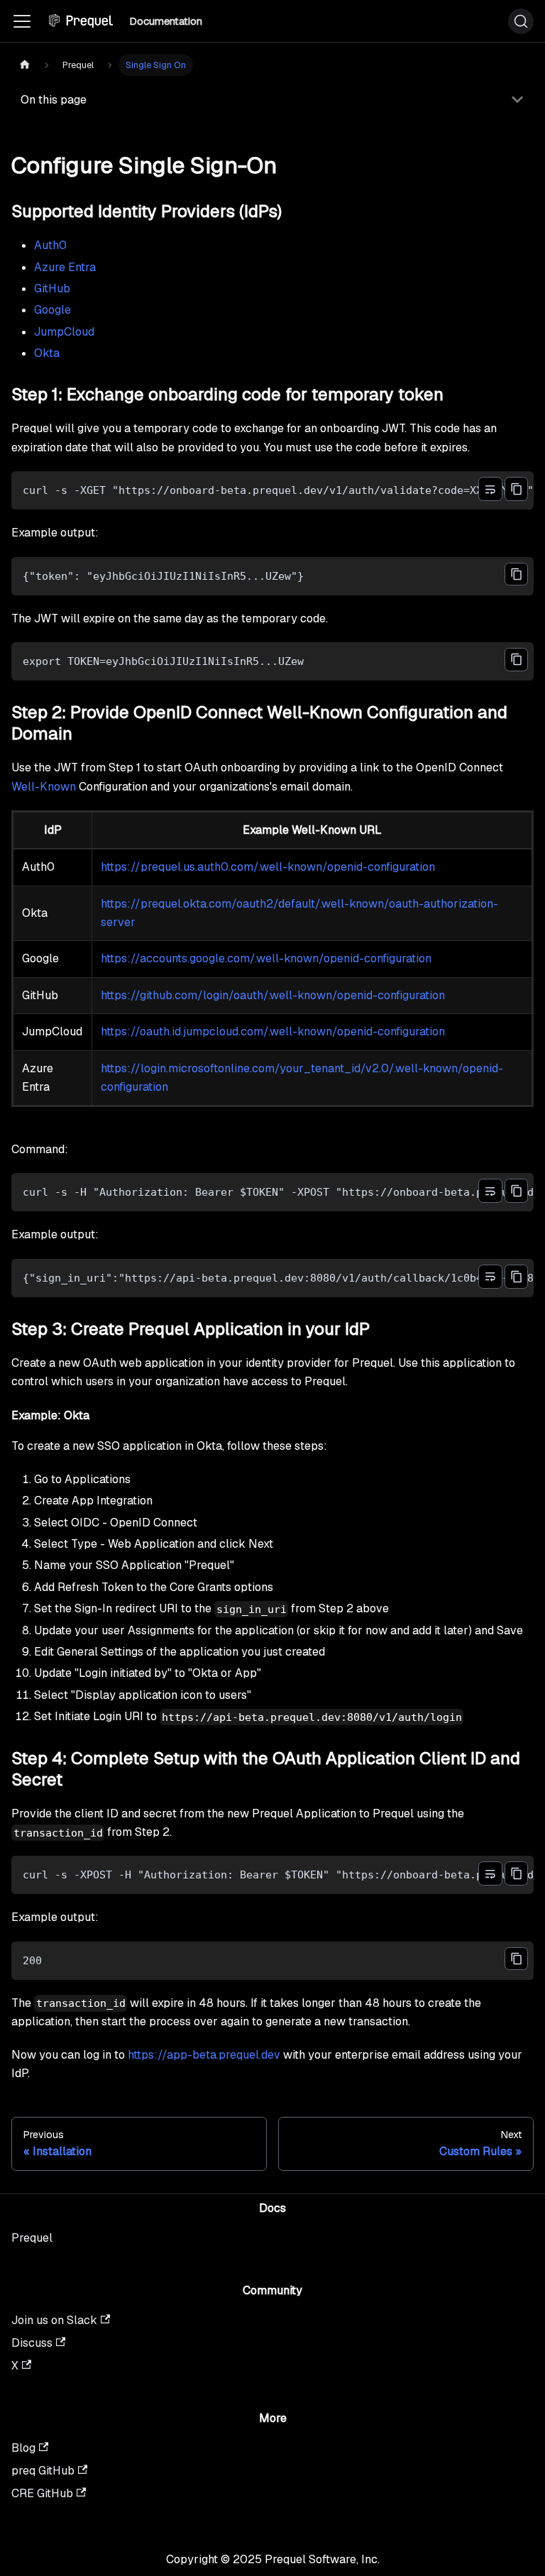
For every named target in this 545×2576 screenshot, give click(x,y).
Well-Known (44, 787)
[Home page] (25, 65)
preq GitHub (43, 2471)
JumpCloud (64, 332)
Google (53, 310)
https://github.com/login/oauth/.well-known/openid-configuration (273, 995)
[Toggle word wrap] (490, 489)
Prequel (32, 2238)
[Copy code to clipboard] (516, 489)
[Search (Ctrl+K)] (521, 21)
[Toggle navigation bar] (22, 21)
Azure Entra (65, 267)
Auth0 (50, 245)
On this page (54, 100)
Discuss (32, 2343)
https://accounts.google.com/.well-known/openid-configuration (266, 958)
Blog (23, 2448)
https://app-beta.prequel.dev (204, 2055)
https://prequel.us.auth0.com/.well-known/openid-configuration (268, 867)
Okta (47, 353)
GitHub (52, 288)
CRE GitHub (42, 2493)
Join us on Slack (54, 2320)
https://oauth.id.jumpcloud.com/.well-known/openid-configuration (273, 1031)
